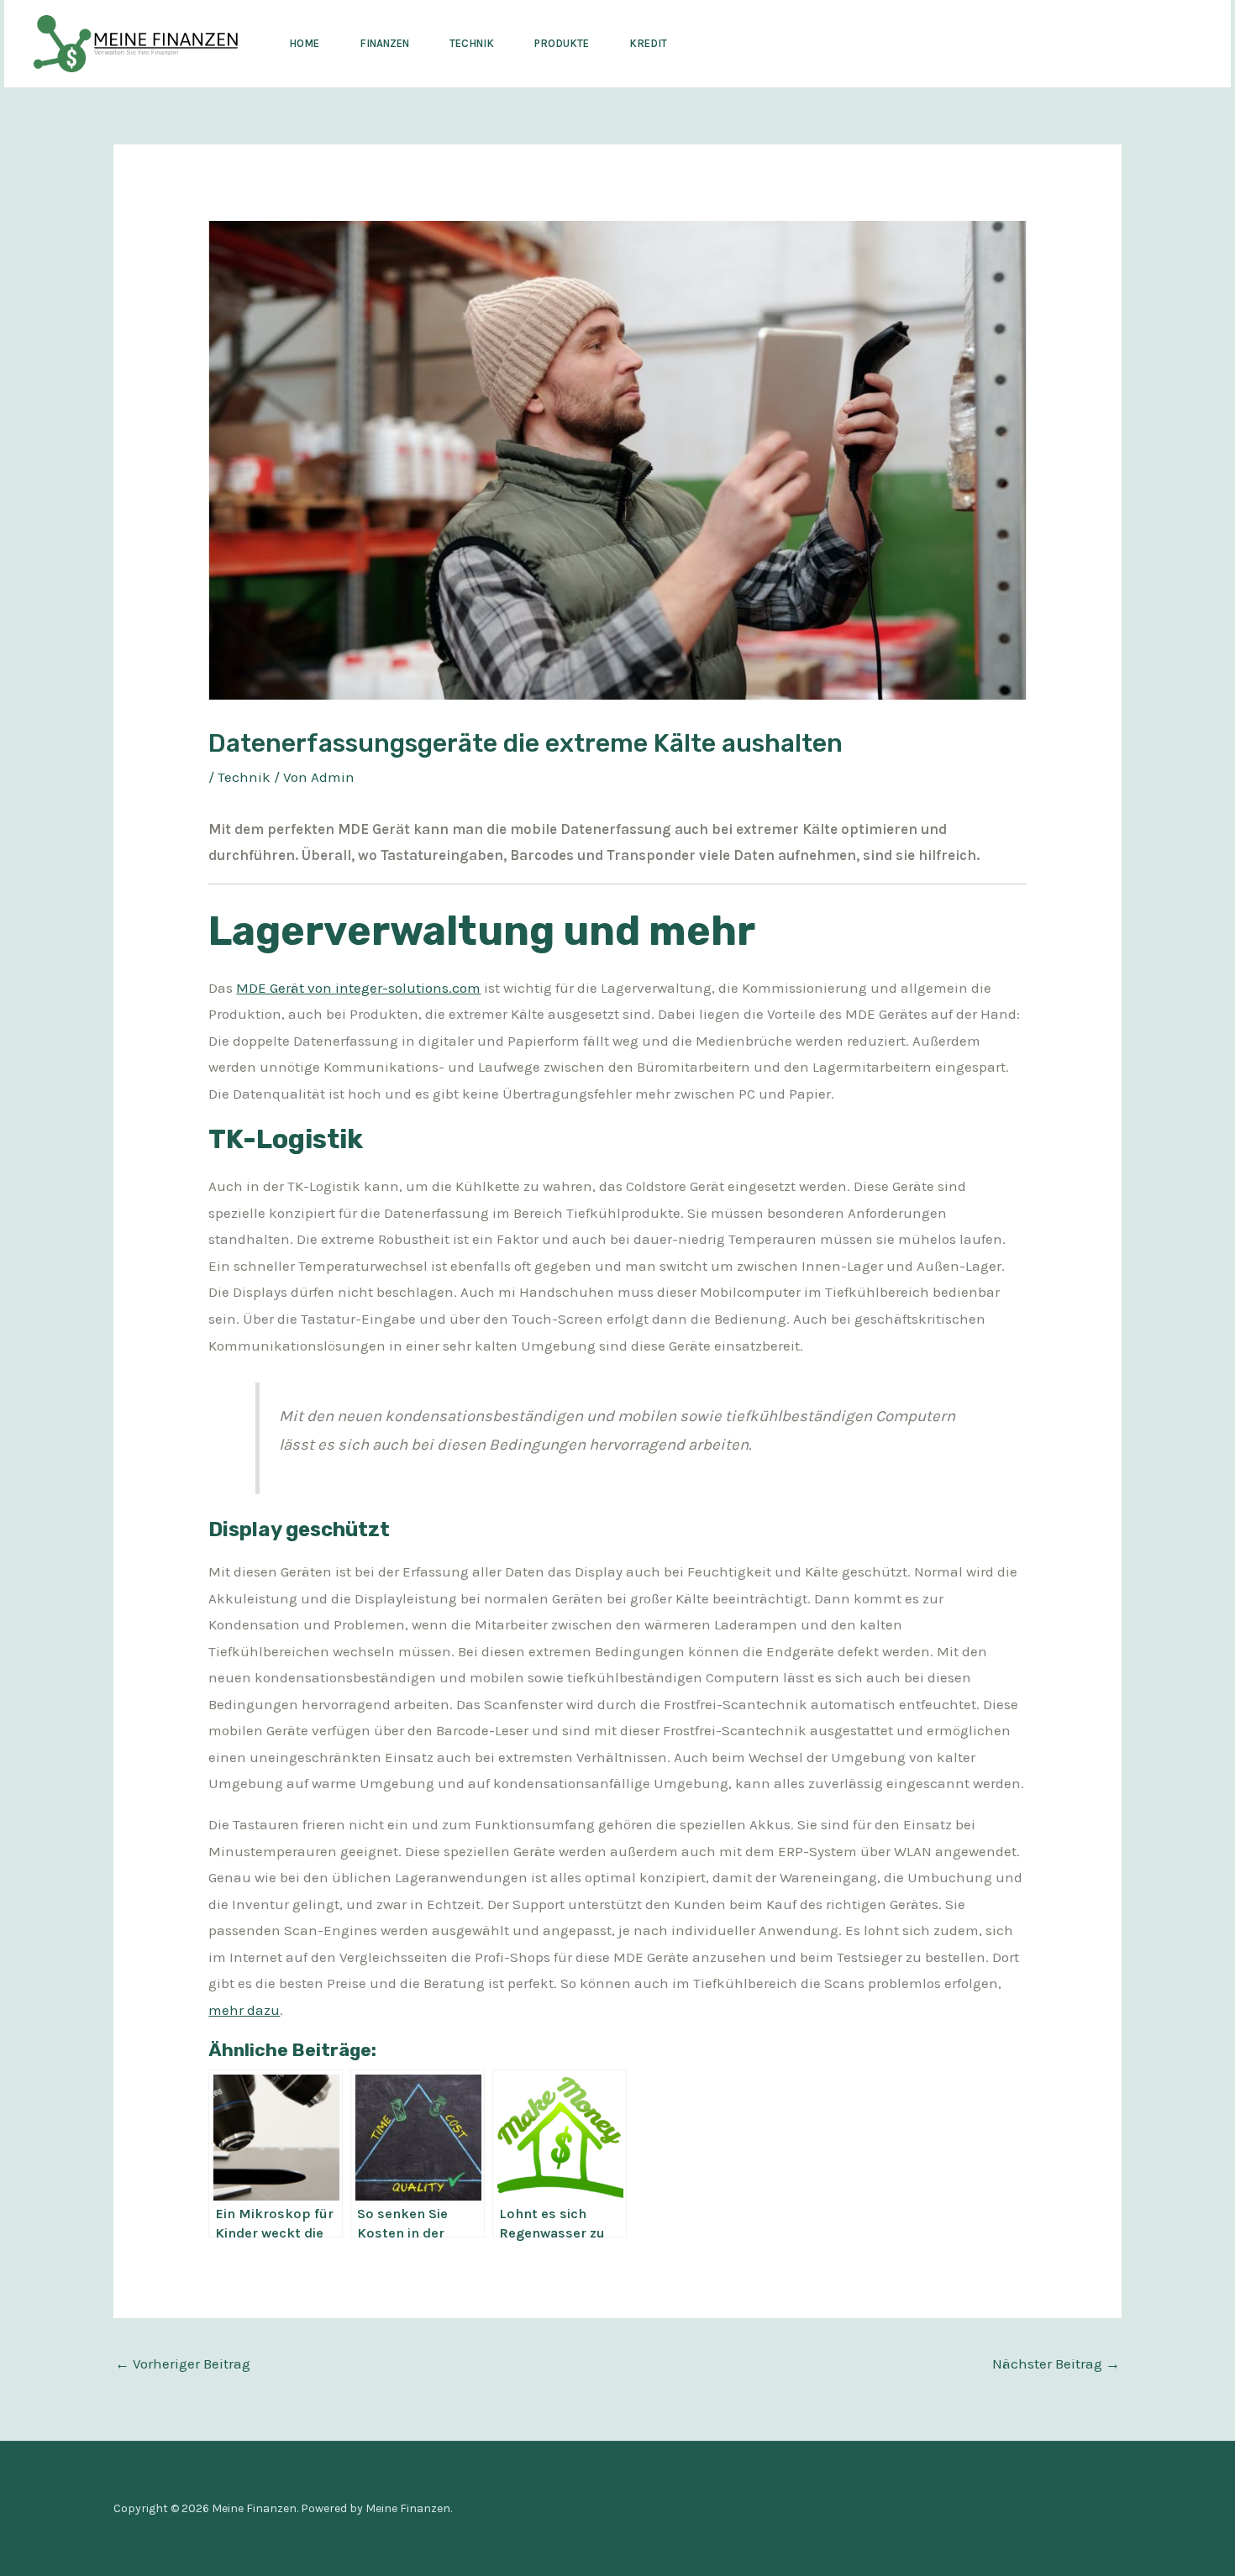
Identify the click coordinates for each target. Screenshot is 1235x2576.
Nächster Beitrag (1056, 2364)
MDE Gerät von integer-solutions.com (358, 988)
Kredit (648, 43)
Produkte (562, 43)
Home (304, 43)
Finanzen (384, 43)
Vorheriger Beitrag (183, 2364)
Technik (472, 43)
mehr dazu (244, 2010)
